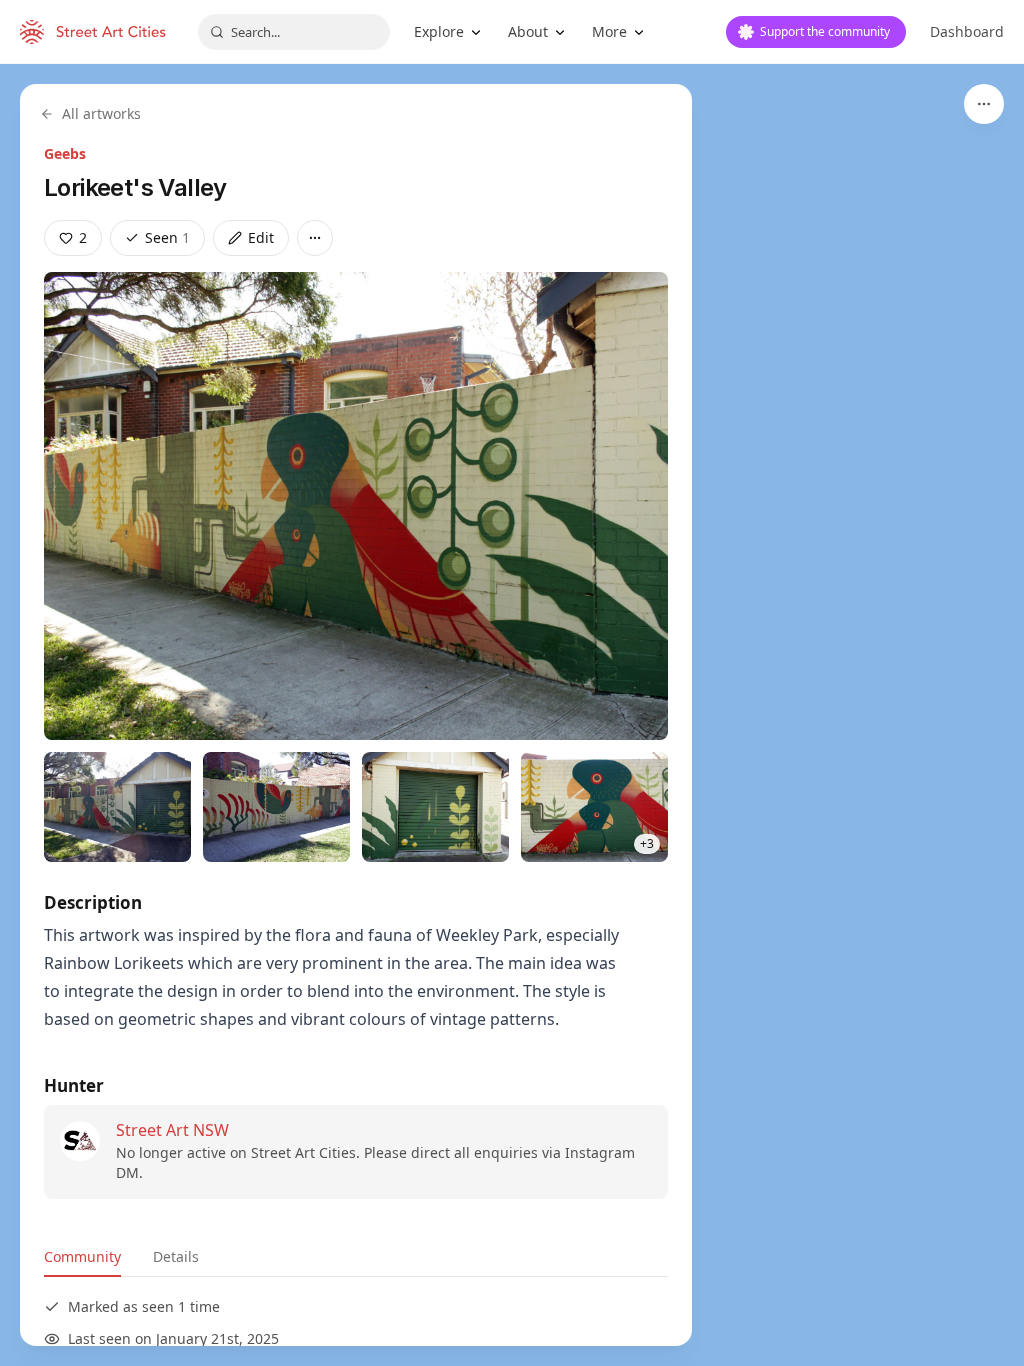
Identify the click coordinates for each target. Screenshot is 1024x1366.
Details (176, 1256)
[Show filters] (984, 104)
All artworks (101, 113)
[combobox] (294, 32)
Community (82, 1256)
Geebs (65, 153)
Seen (167, 237)
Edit (261, 237)
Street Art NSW (172, 1130)
